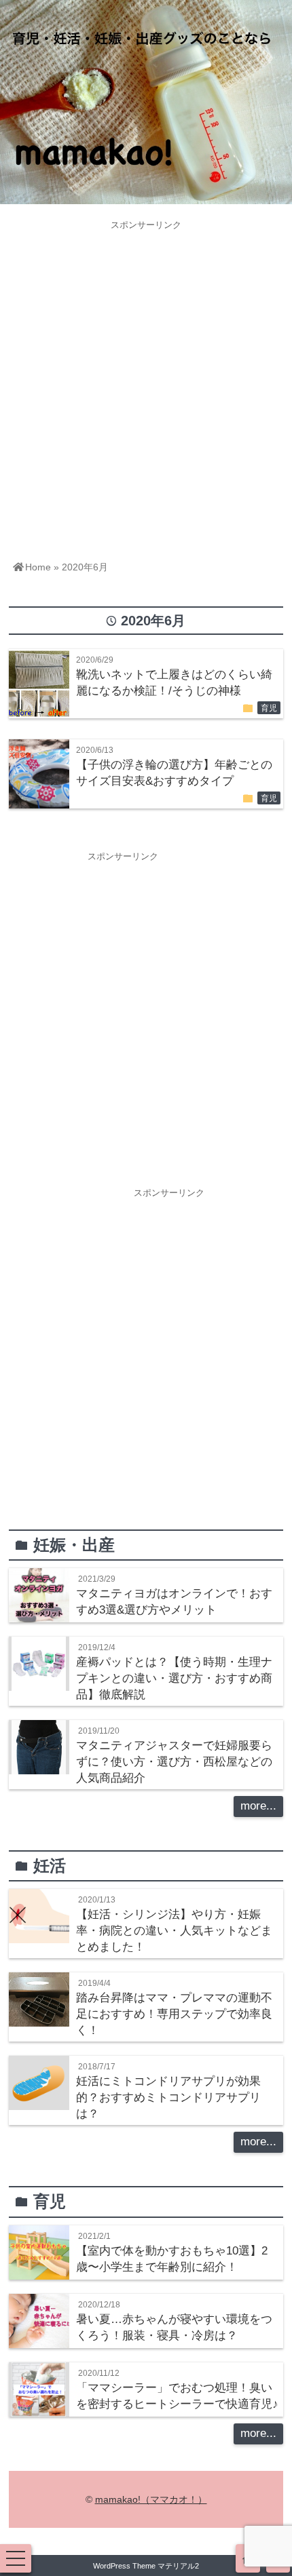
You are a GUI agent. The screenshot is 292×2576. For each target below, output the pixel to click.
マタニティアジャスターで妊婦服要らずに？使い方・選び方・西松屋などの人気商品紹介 (174, 1762)
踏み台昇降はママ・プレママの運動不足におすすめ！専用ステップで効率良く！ (174, 2014)
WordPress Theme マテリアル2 (146, 2566)
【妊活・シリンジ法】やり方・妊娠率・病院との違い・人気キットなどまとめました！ (174, 1931)
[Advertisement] (146, 382)
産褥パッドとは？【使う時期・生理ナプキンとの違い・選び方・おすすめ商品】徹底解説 (174, 1678)
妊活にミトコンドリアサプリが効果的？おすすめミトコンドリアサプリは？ (168, 2097)
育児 (269, 708)
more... (258, 1806)
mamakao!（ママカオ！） (151, 2499)
